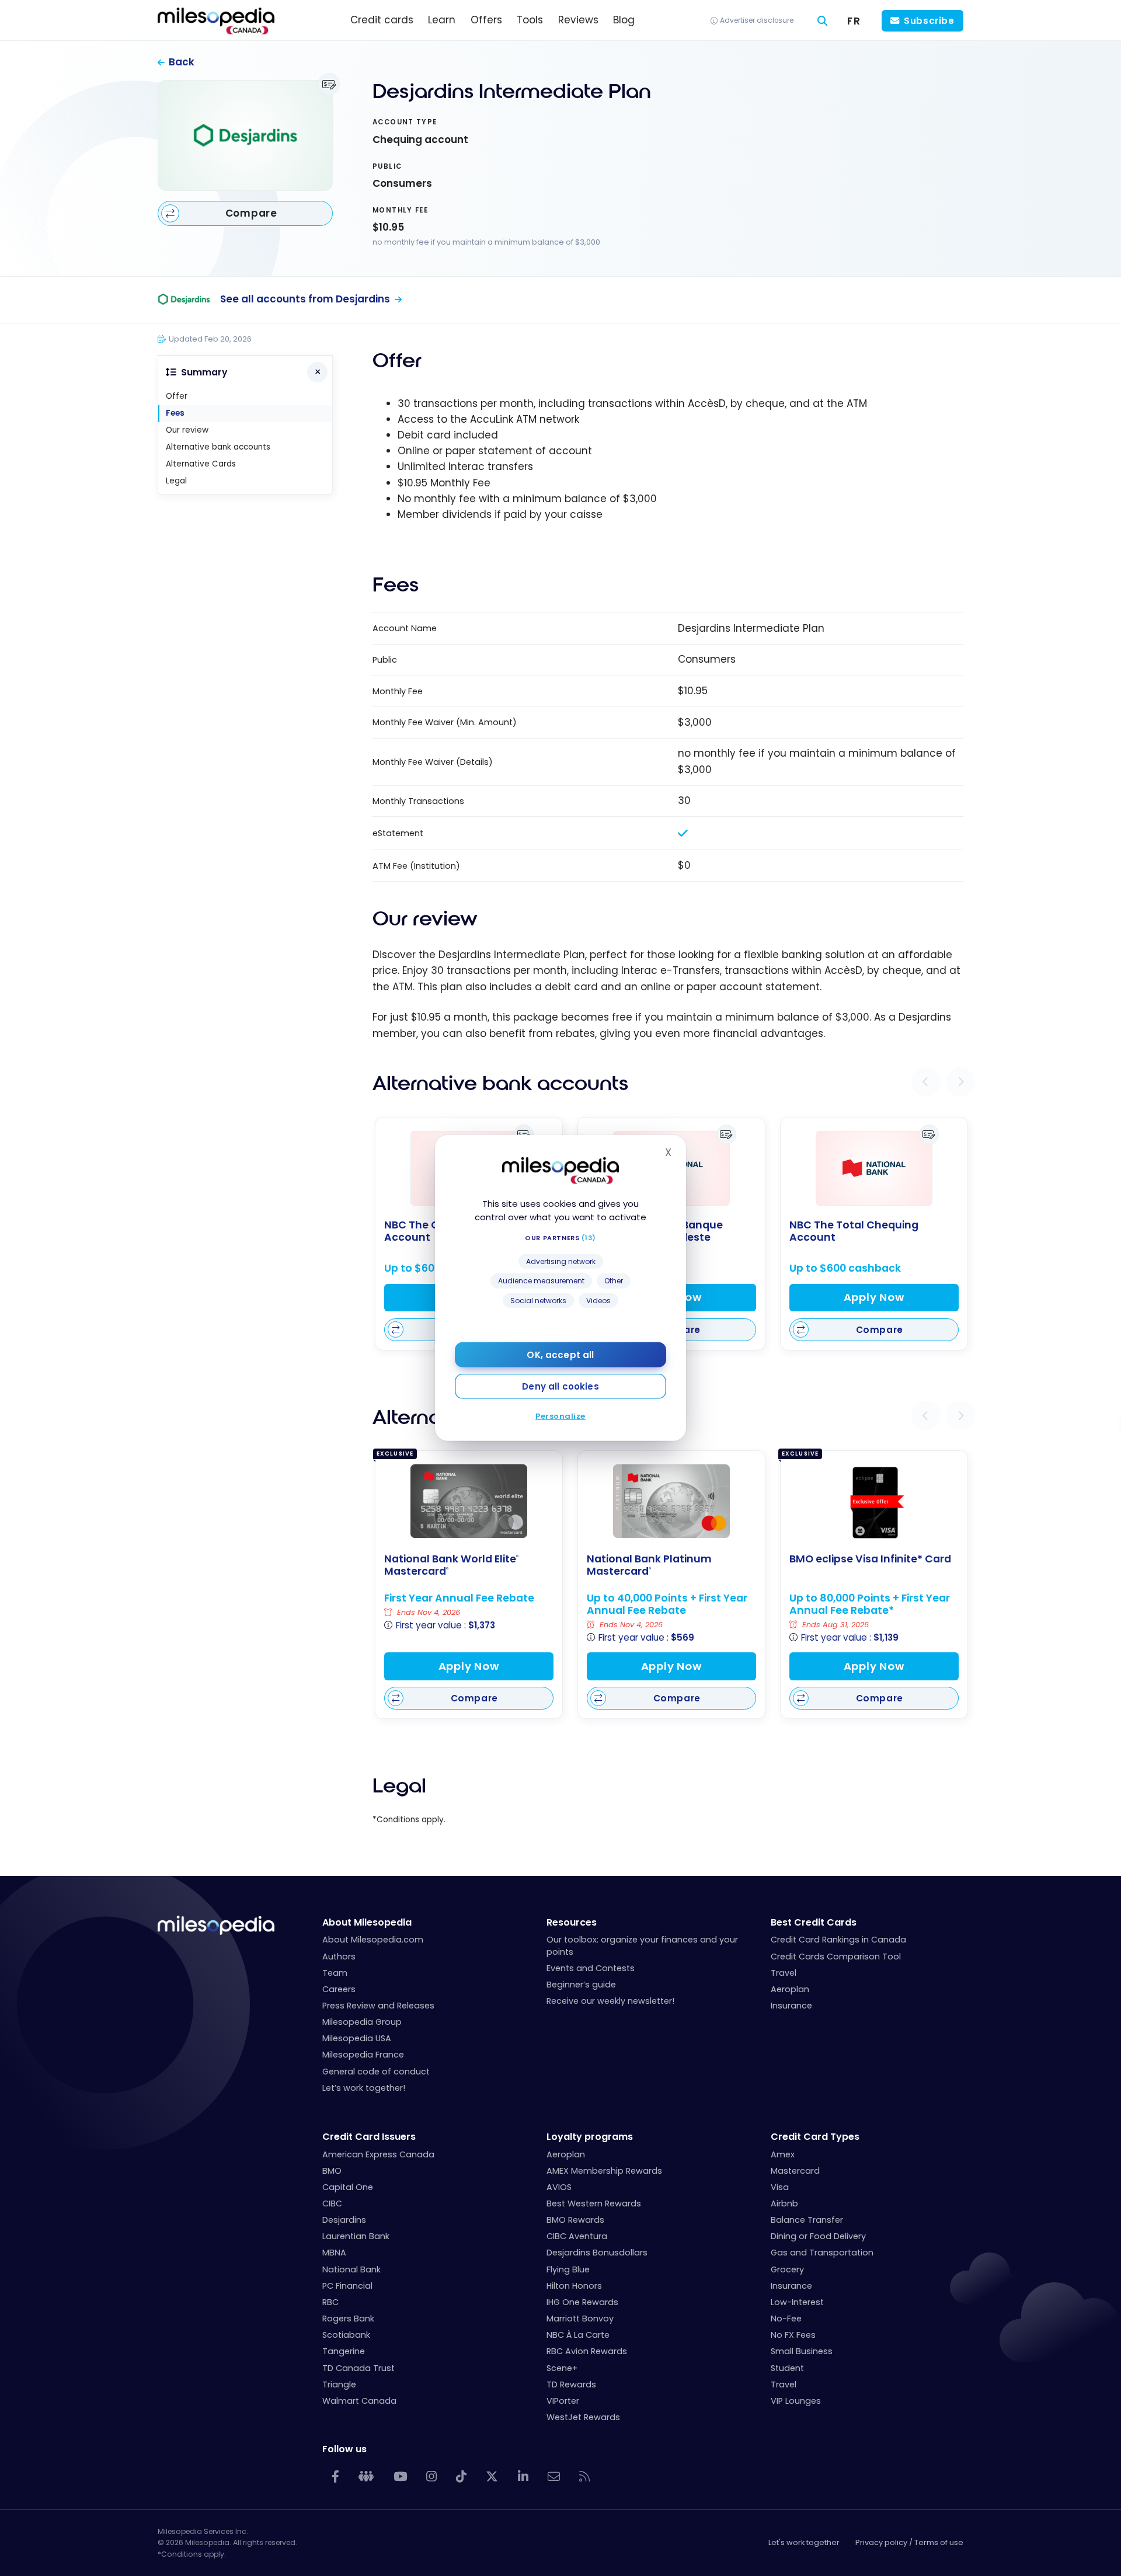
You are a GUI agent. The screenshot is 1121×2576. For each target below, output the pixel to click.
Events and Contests (591, 1968)
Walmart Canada (359, 2401)
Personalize (560, 1416)
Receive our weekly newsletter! (610, 2001)
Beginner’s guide (581, 1985)
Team (335, 1973)
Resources (572, 1922)
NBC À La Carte (578, 2335)
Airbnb (784, 2203)
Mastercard (795, 2171)
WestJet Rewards (583, 2417)
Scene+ (562, 2368)
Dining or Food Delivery (818, 2236)
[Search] (823, 21)
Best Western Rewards (594, 2203)
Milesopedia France (363, 2055)
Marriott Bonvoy (580, 2319)
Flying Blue (568, 2269)
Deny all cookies (560, 1386)
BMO (332, 2171)
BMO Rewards (575, 2220)
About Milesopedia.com (373, 1940)
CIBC (332, 2203)
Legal (176, 481)
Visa (780, 2187)
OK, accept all (560, 1355)
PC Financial (347, 2286)
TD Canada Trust (358, 2368)
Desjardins (344, 2220)
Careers (339, 1989)
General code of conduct (376, 2072)
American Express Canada (378, 2154)
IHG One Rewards (582, 2302)
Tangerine (344, 2351)
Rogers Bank (348, 2319)
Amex (783, 2154)
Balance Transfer (807, 2220)
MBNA (334, 2253)
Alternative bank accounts (218, 447)
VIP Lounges (796, 2401)
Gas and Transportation (822, 2253)
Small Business (802, 2351)
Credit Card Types (815, 2137)
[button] (926, 1082)
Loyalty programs (590, 2137)
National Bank (351, 2269)
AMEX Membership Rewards (604, 2171)
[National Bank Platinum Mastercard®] (671, 1501)
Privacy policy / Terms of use (909, 2542)
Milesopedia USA (357, 2038)
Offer (177, 396)
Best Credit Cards (814, 1922)
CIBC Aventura (577, 2236)
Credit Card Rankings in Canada (838, 1940)
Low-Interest (797, 2302)
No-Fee (786, 2319)
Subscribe (929, 21)
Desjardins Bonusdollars (597, 2253)
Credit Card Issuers (369, 2137)
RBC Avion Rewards (587, 2351)
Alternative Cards (201, 464)
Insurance (791, 2006)
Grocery (787, 2269)
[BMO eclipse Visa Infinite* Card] (874, 1503)
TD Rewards (571, 2384)
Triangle (339, 2384)
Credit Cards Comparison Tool (836, 1957)
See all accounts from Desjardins (305, 299)
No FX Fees (793, 2335)
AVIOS (559, 2187)
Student (787, 2368)
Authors (339, 1957)
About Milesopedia (367, 1922)
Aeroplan (790, 1989)
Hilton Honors (574, 2286)
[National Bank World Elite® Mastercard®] (469, 1501)
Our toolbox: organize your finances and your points (642, 1945)
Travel (784, 1973)
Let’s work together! (364, 2088)
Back (182, 62)
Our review (187, 430)
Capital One (348, 2187)
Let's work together (804, 2542)
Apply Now (874, 1297)
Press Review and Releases (378, 2006)
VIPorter (563, 2401)
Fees (175, 413)
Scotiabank (346, 2335)
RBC (330, 2302)
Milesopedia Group (362, 2022)
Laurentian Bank (356, 2236)
